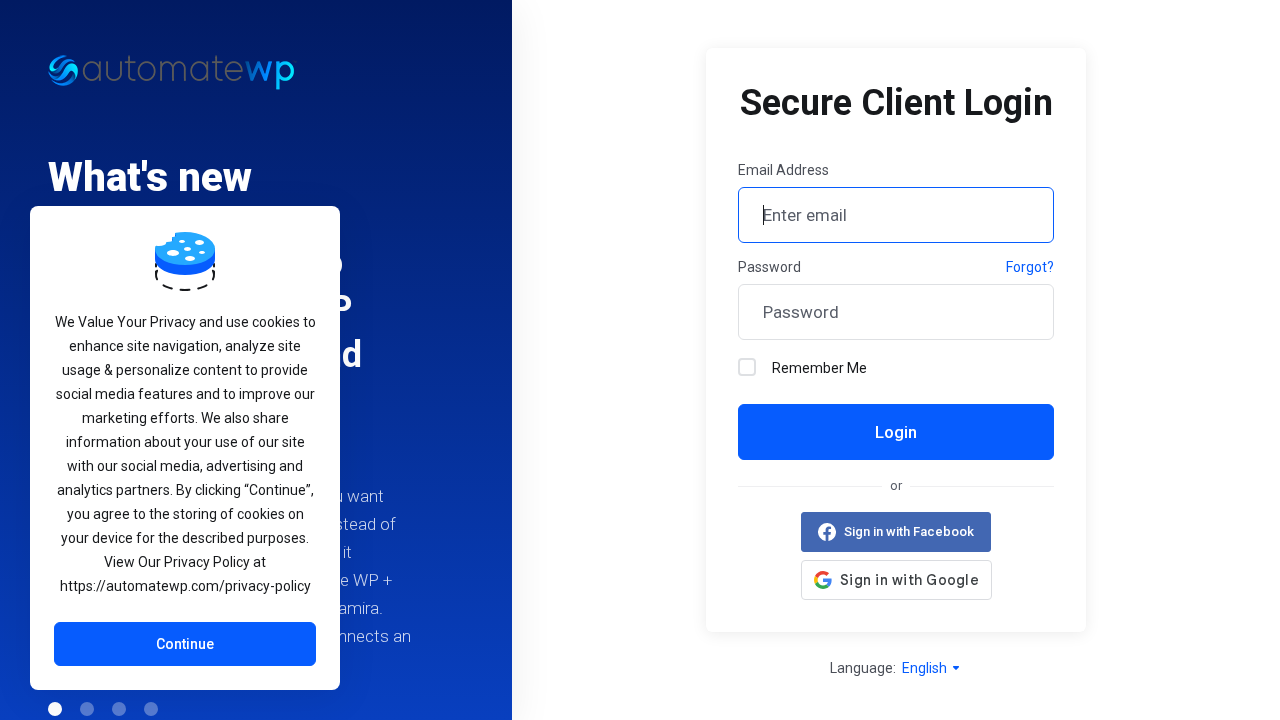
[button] (55, 709)
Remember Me (819, 368)
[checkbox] (747, 367)
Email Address (783, 170)
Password (769, 267)
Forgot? (1030, 267)
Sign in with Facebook (909, 531)
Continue (185, 644)
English (926, 668)
